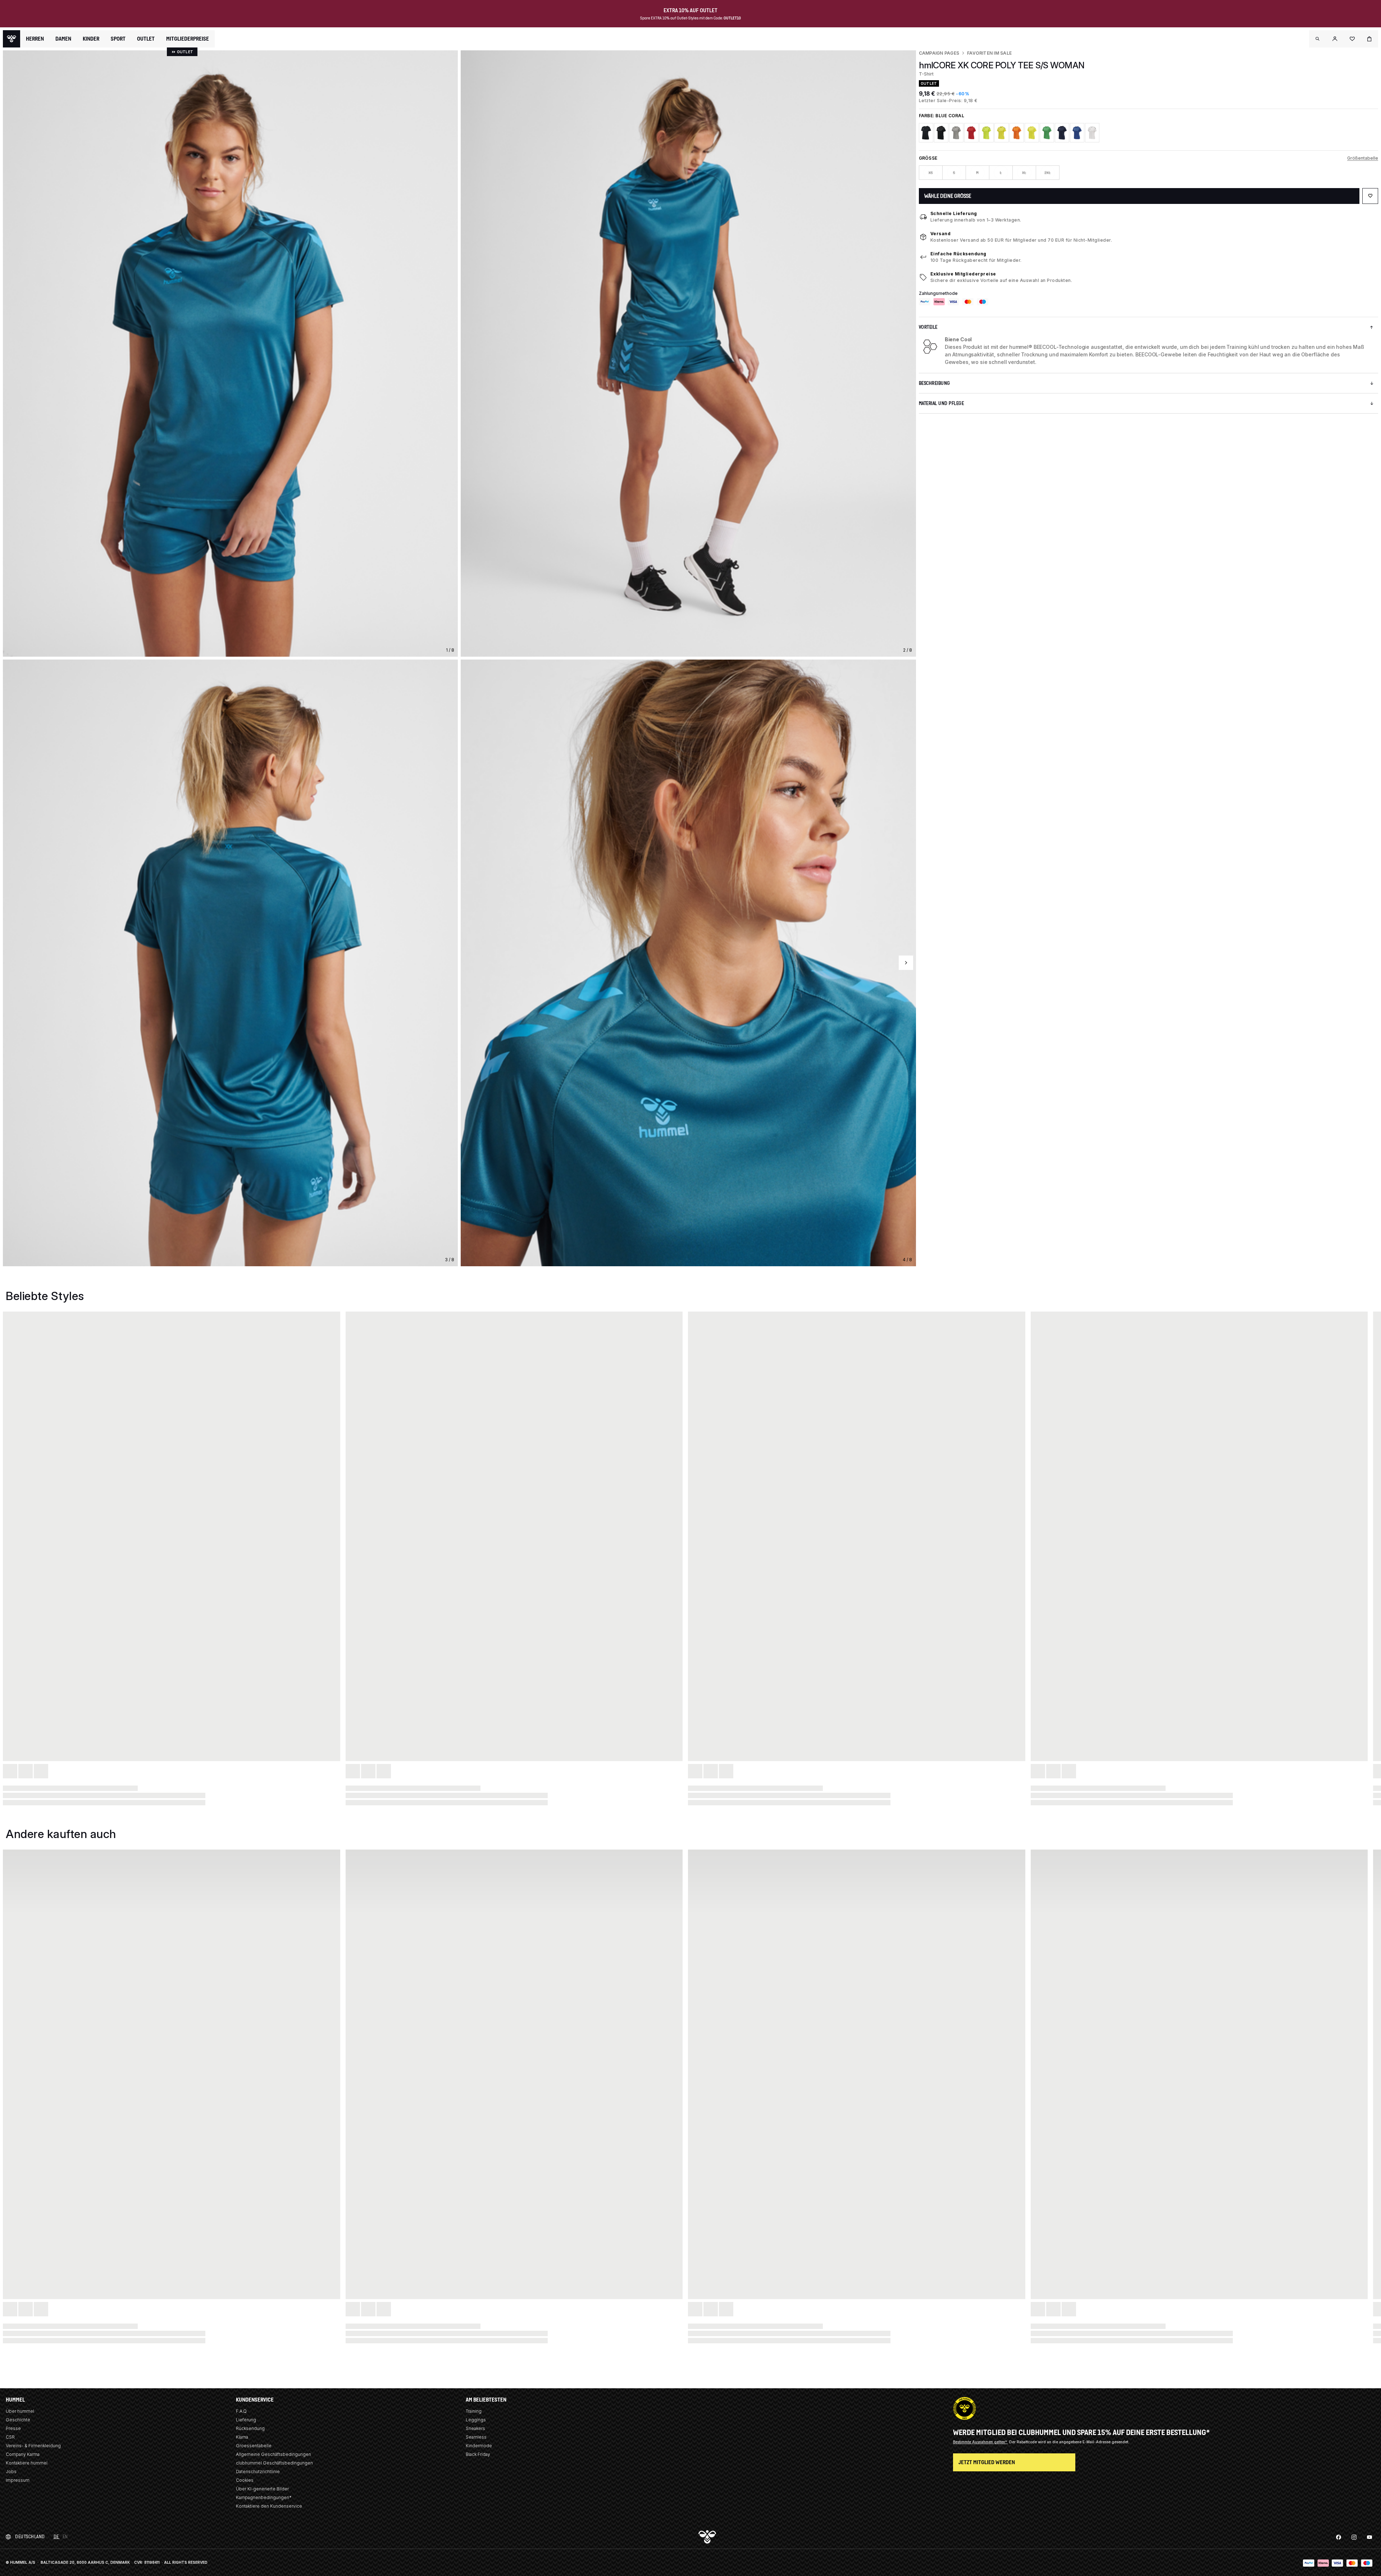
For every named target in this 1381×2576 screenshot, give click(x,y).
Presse (13, 2428)
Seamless (476, 2437)
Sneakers (475, 2428)
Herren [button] (35, 39)
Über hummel (20, 2411)
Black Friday (478, 2454)
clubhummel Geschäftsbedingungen (274, 2463)
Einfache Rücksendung (958, 254)
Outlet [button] (146, 39)
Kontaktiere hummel (27, 2463)
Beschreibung (935, 383)
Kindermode (479, 2446)
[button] (1318, 39)
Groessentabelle (254, 2446)
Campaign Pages (939, 53)
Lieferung (246, 2420)
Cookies (245, 2480)
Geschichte (18, 2420)
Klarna (242, 2437)
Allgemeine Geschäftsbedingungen (274, 2454)
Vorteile (928, 327)
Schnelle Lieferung (954, 213)
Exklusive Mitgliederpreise (963, 274)
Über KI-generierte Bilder (262, 2489)
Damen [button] (63, 39)
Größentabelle (1363, 158)
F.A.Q (241, 2411)
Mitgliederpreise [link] (188, 39)
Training (474, 2411)
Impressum (18, 2480)
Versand (941, 234)
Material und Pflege (942, 403)
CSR (10, 2437)
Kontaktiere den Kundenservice (269, 2506)
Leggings (476, 2420)
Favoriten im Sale (989, 53)
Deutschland (30, 2537)
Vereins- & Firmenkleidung (33, 2446)
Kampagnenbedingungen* (264, 2497)
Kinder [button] (91, 39)
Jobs (11, 2472)
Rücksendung (250, 2428)
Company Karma (23, 2454)
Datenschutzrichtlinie (258, 2472)
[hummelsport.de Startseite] (12, 39)
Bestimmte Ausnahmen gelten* (981, 2442)
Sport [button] (118, 39)
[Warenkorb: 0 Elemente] (1369, 39)
